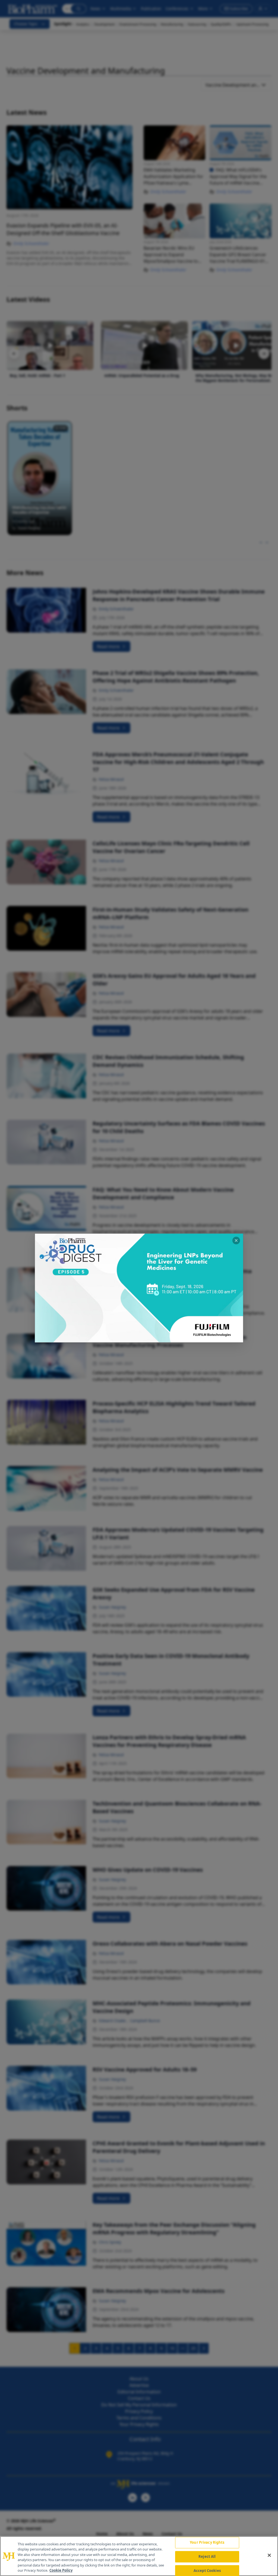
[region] (139, 2556)
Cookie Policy (61, 2570)
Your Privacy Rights (207, 2543)
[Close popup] (236, 1241)
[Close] (269, 2555)
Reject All (207, 2556)
